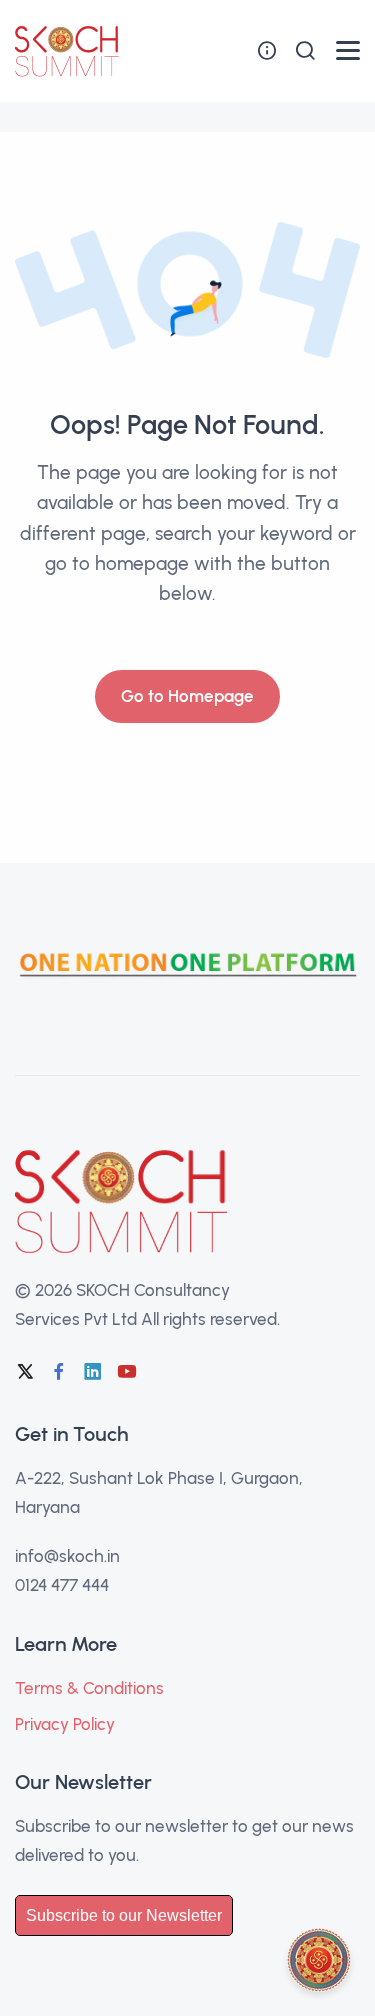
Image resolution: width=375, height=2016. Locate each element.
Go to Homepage (187, 696)
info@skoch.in (67, 1556)
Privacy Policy (65, 1724)
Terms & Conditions (89, 1688)
